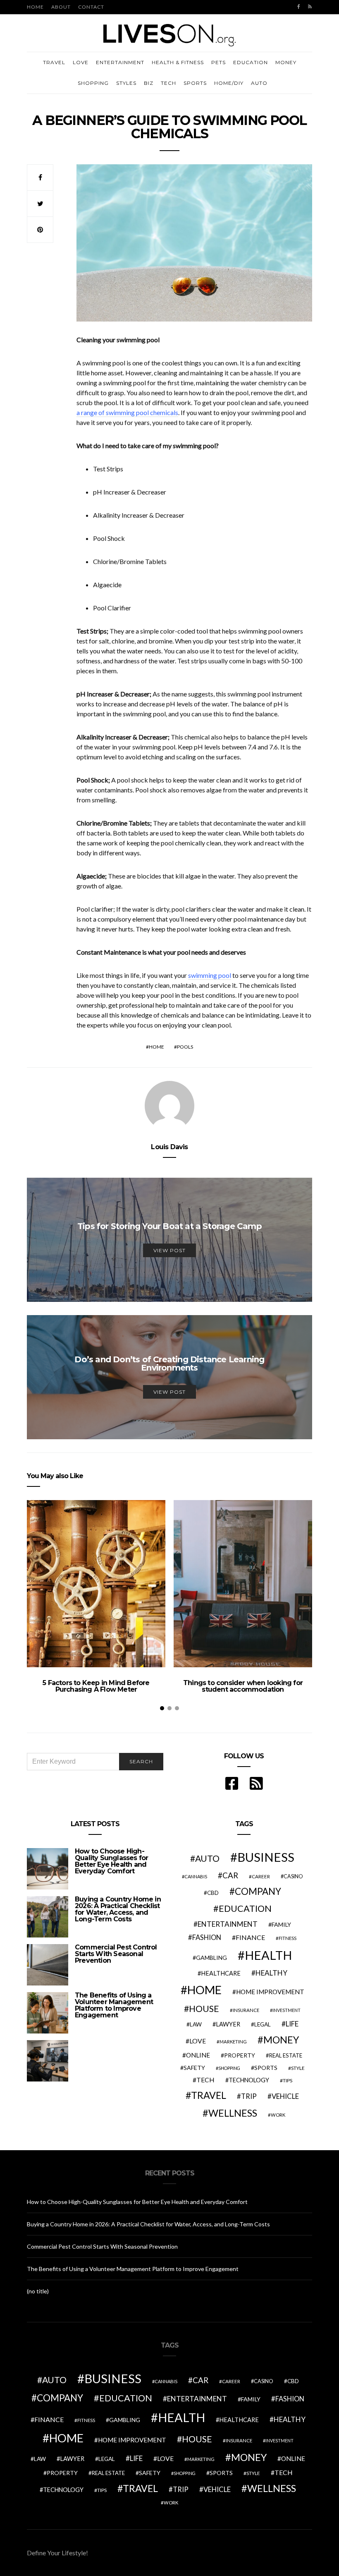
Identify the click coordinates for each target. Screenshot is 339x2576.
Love (81, 62)
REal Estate (286, 2055)
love (198, 2041)
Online (198, 2055)
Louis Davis (169, 1147)
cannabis (196, 1876)
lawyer (228, 2024)
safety (194, 2068)
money (281, 2040)
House (204, 2009)
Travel (54, 62)
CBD (213, 1893)
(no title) (38, 2291)
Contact (91, 7)
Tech (168, 83)
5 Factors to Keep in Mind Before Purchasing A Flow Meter (96, 1686)
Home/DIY (229, 83)
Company (258, 1891)
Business (266, 1857)
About (61, 7)
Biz (149, 83)
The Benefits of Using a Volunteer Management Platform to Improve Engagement (114, 2005)
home (156, 1047)
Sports (195, 83)
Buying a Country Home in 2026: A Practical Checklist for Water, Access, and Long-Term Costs (118, 1909)
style (298, 2068)
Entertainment (120, 62)
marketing (233, 2042)
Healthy (271, 1973)
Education (251, 62)
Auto (259, 83)
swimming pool (210, 975)
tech (205, 2080)
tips (288, 2080)
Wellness (233, 2113)
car (230, 1875)
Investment (286, 2010)
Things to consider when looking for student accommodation (243, 1686)
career (261, 1876)
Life (292, 2024)
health (268, 1955)
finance (250, 1937)
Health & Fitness (178, 62)
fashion (207, 1937)
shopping (229, 2068)
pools (185, 1047)
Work (278, 2115)
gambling (211, 1958)
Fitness (288, 1938)
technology (249, 2080)
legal (263, 2024)
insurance (246, 2010)
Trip (249, 2096)
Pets (218, 62)
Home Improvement (270, 1992)
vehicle (285, 2096)
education (245, 1909)
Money (286, 62)
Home (35, 7)
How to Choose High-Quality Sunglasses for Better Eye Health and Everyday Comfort (111, 1861)
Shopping (93, 83)
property (240, 2055)
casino (293, 1876)
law (196, 2024)
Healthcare (221, 1973)
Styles (126, 83)
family (281, 1924)
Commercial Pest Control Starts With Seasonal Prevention (116, 1954)
